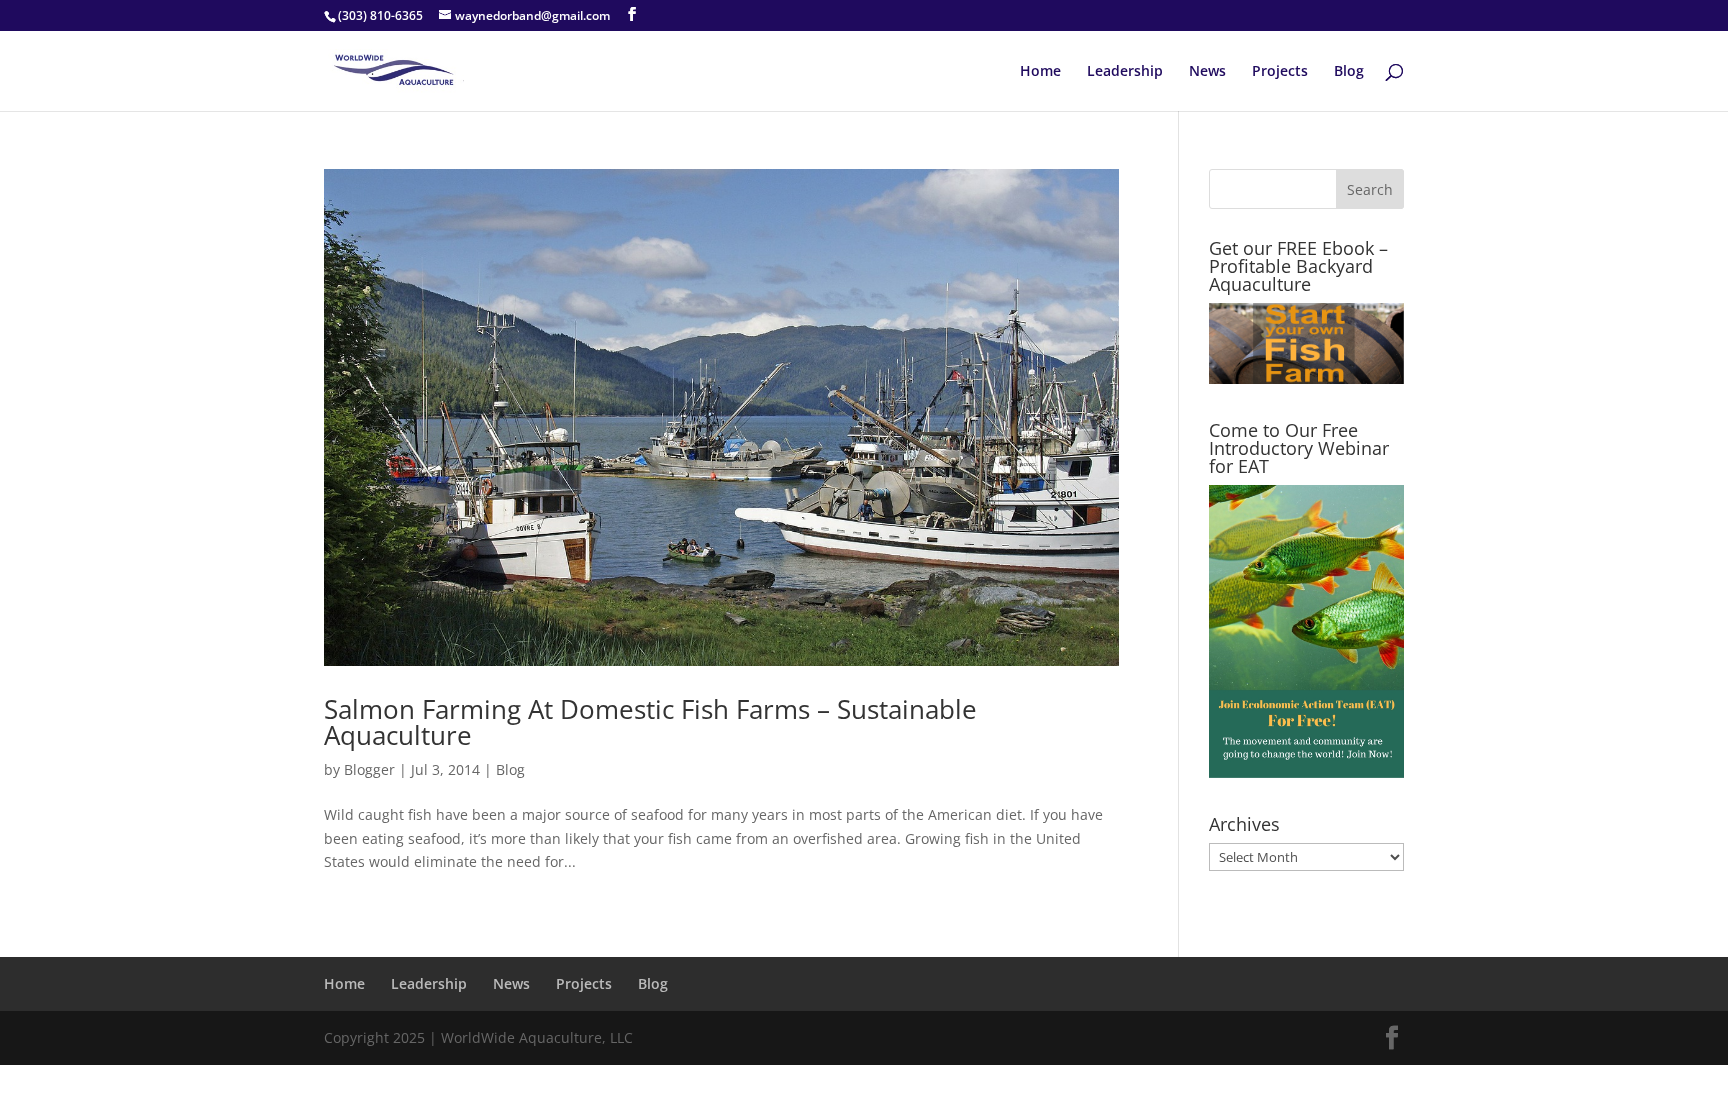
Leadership (1125, 72)
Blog (1349, 72)
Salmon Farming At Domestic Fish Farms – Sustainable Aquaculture (650, 722)
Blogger (369, 769)
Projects (1280, 72)
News (1207, 72)
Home (1040, 72)
